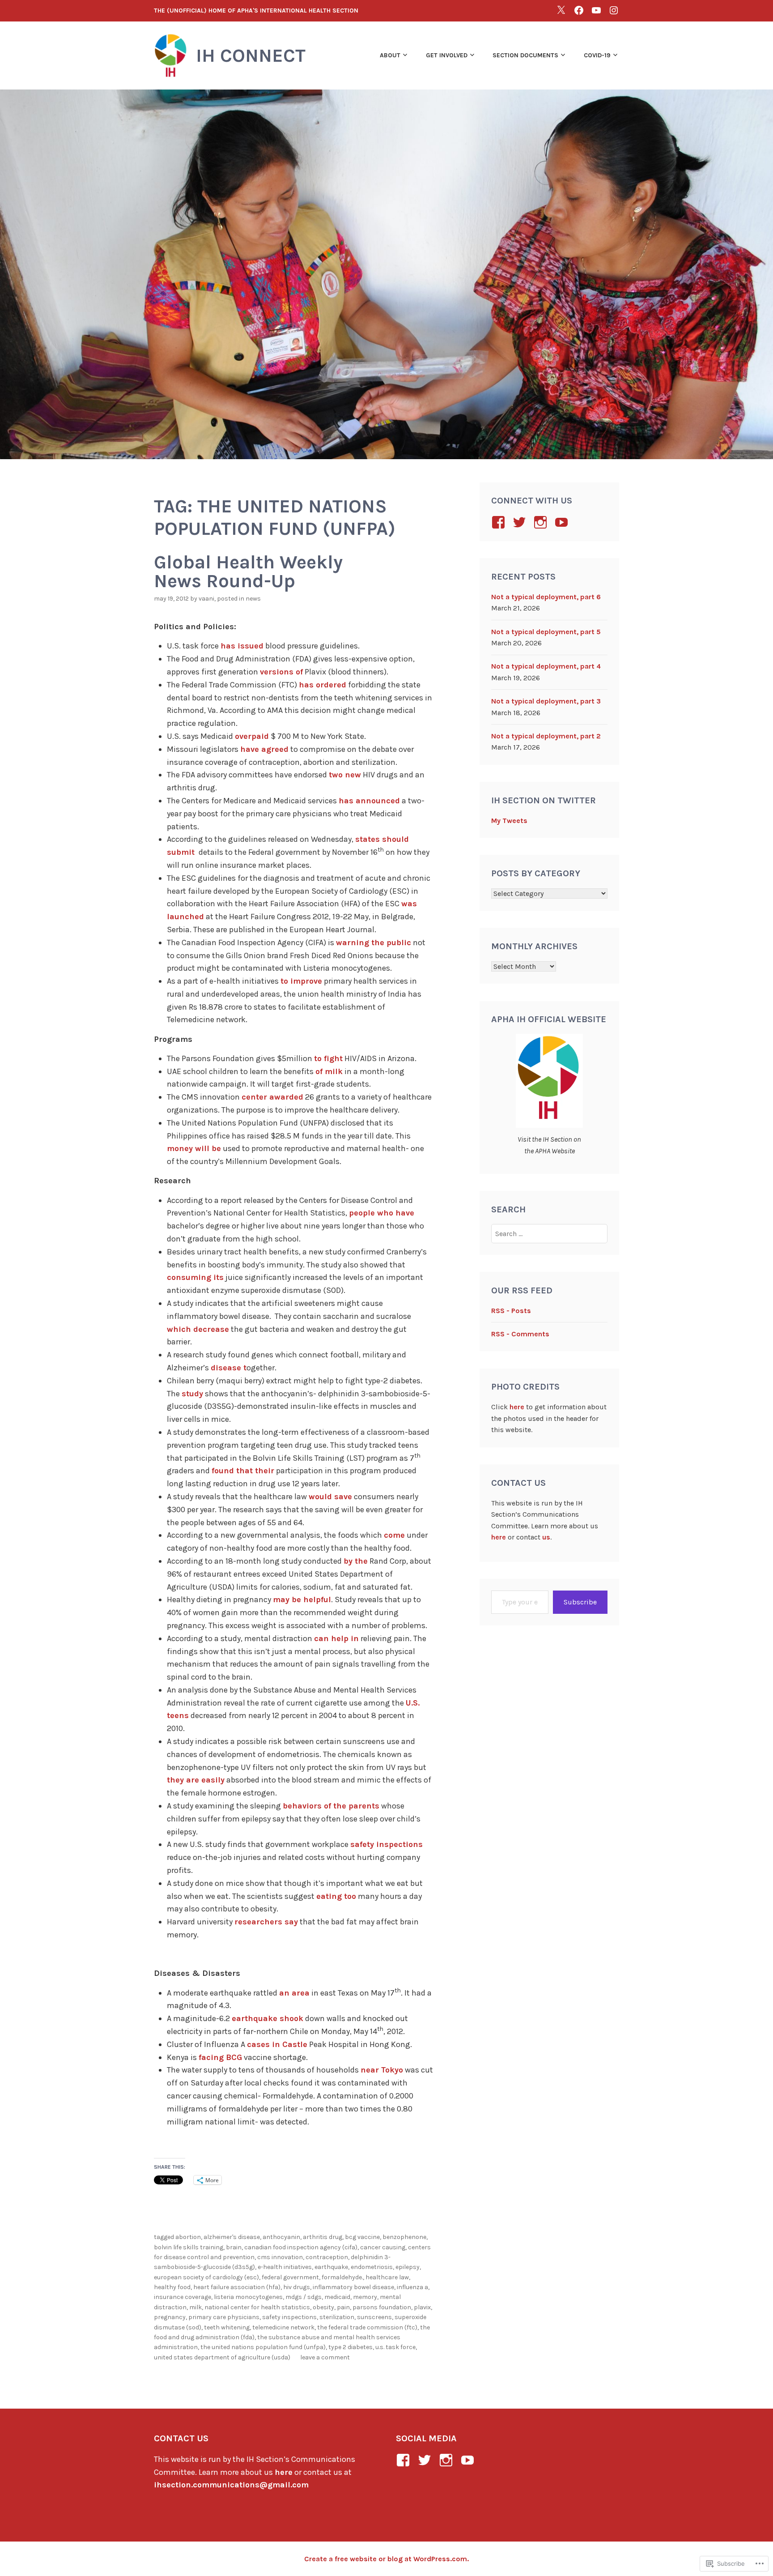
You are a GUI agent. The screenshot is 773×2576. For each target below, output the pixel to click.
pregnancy (170, 2317)
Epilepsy (408, 2267)
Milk (195, 2307)
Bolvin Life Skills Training (189, 2247)
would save (330, 1497)
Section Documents (525, 55)
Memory (365, 2297)
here (517, 1407)
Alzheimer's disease (232, 2237)
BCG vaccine (362, 2237)
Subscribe (580, 1602)
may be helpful (302, 1599)
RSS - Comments (520, 1334)
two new (345, 775)
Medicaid (337, 2297)
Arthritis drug (323, 2237)
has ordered (323, 685)
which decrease (198, 1329)
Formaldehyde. (342, 2277)
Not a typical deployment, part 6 (546, 597)
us (546, 1537)
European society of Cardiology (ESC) (206, 2277)
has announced (369, 801)
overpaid (252, 736)
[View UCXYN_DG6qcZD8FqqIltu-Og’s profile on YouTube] (563, 522)
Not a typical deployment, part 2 (546, 736)
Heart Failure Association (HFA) (237, 2287)
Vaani (206, 599)
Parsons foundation (382, 2307)
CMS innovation (280, 2257)
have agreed (264, 749)
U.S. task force (395, 2347)
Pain (343, 2307)
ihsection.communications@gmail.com (231, 2485)
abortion (188, 2237)
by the (356, 1561)
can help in (336, 1638)
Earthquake (331, 2267)
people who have (382, 1213)
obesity (323, 2307)
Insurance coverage (183, 2297)
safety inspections (386, 1844)
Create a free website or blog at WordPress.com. (386, 2559)
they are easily (196, 1780)
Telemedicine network (283, 2327)
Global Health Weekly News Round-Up (248, 571)
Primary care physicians (224, 2317)
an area (294, 1993)
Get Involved (447, 55)
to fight (328, 1058)
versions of (281, 672)
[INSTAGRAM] (614, 10)
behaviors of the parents (331, 1806)
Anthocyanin (281, 2237)
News (253, 599)
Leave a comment (325, 2357)
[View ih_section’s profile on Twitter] (521, 522)
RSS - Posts (511, 1311)
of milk (329, 1071)
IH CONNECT (251, 55)
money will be (194, 1148)
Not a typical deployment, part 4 (546, 666)
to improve (301, 981)
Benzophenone (404, 2237)
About (390, 55)
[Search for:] (550, 1234)
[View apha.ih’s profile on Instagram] (542, 522)
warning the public (374, 943)
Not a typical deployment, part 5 (546, 632)
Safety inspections (289, 2317)
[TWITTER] (561, 10)
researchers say (266, 1922)
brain (234, 2247)
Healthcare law (387, 2277)
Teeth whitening (227, 2327)
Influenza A (412, 2287)
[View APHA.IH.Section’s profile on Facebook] (500, 522)
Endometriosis (372, 2267)
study (192, 1394)
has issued (242, 646)
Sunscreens (374, 2317)
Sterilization (337, 2317)
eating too (336, 1896)
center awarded (272, 1097)
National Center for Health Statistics (257, 2307)
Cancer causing (383, 2247)
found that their (243, 1471)
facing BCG (220, 2057)
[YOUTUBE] (596, 10)
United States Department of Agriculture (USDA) (222, 2357)
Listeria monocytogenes (248, 2297)
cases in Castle (277, 2044)
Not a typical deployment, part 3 (546, 701)
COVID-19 (597, 55)
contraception (327, 2257)
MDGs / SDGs (304, 2297)
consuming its (195, 1277)
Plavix (422, 2307)
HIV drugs (297, 2287)
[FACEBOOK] (579, 10)
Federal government (290, 2277)
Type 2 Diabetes (350, 2347)
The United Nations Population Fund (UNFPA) (263, 2347)
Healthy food (172, 2287)
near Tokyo (382, 2070)
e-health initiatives (285, 2267)
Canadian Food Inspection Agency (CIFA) (301, 2247)
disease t (229, 1368)
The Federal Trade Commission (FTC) (367, 2327)
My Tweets (509, 821)
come (394, 1535)
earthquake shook (268, 2018)
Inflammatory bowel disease (353, 2287)
